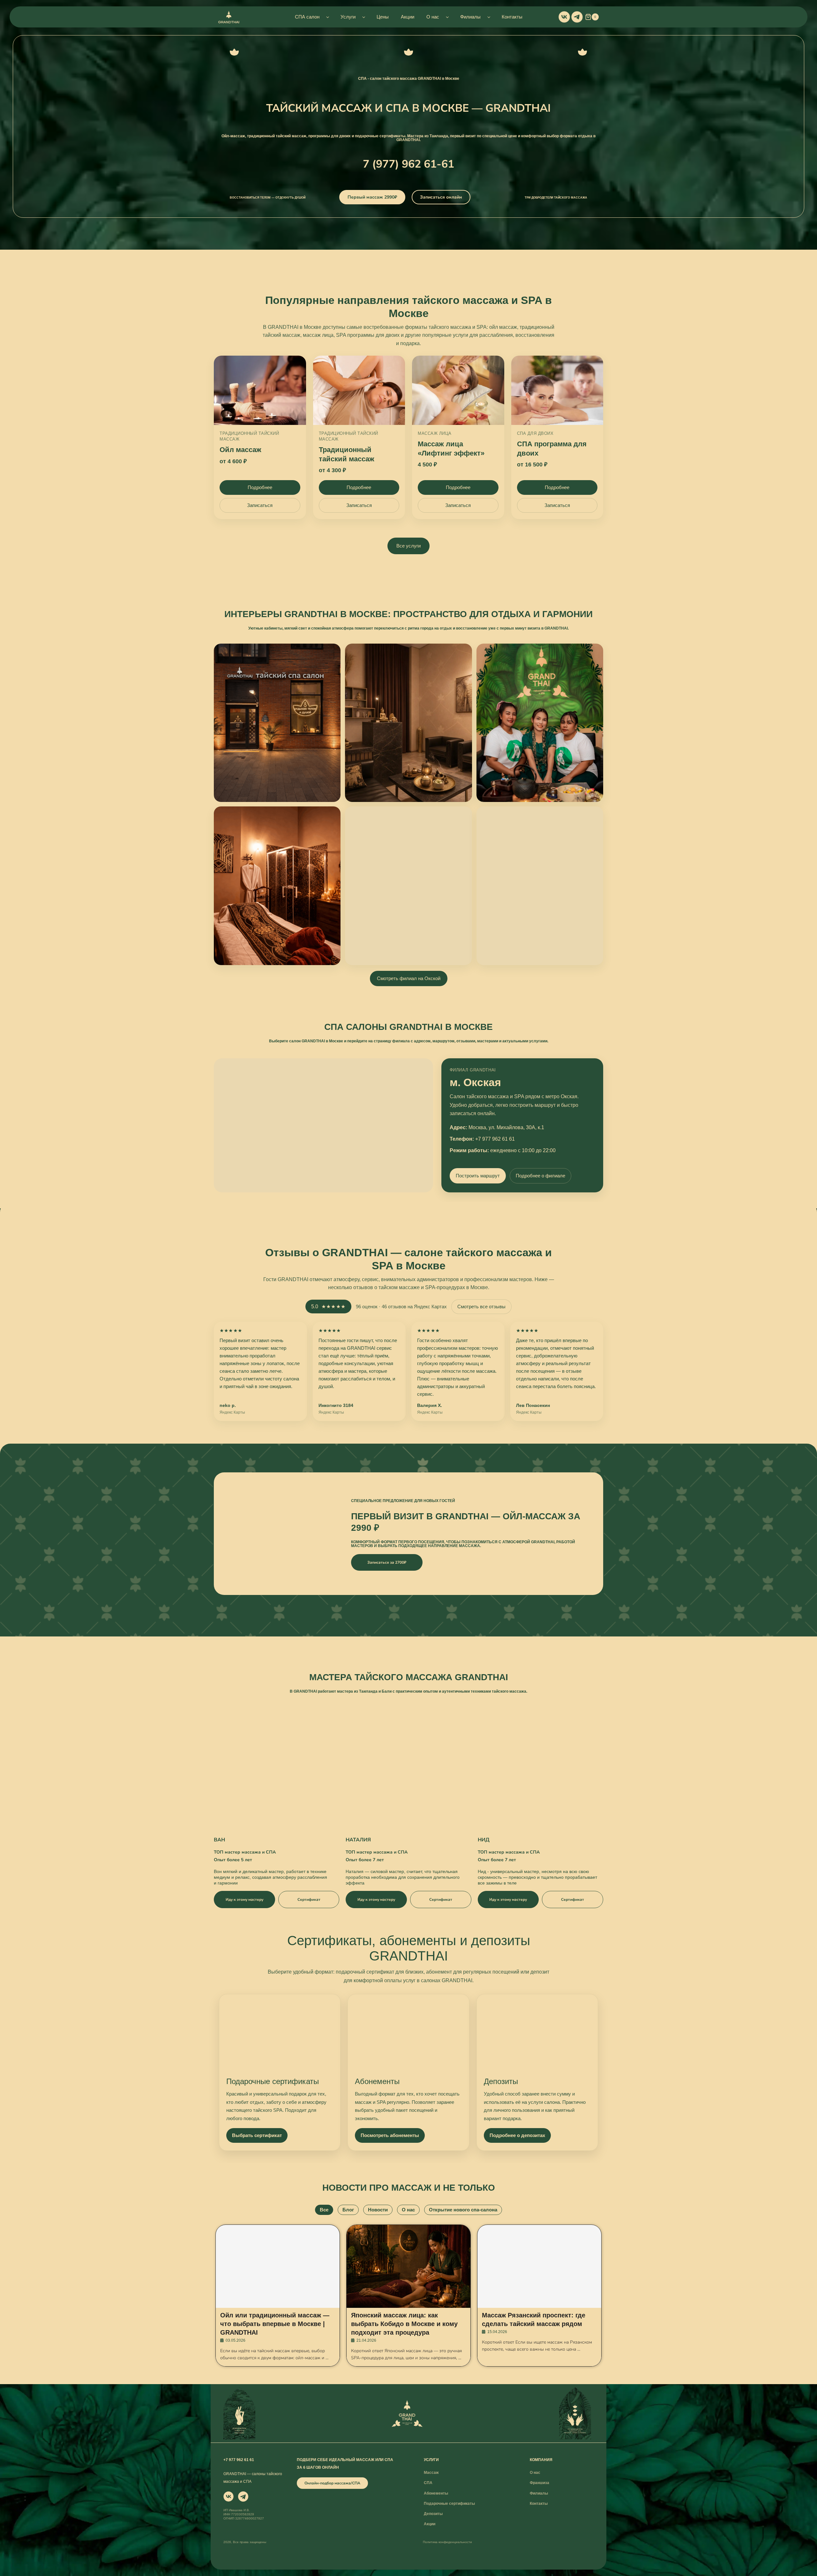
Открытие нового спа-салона (463, 2210)
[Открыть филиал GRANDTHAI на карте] (323, 1125)
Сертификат (309, 1900)
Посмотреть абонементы (390, 2135)
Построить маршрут (478, 1176)
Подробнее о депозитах (517, 2135)
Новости (378, 2210)
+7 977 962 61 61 (495, 1139)
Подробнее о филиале (540, 1176)
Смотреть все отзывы (481, 1307)
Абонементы (377, 2081)
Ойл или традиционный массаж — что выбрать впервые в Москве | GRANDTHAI (275, 2324)
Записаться (260, 505)
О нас (408, 2210)
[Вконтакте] (564, 17)
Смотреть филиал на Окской (409, 978)
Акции (408, 17)
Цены (383, 17)
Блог (348, 2210)
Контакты (512, 17)
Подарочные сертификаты (273, 2081)
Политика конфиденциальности (447, 2542)
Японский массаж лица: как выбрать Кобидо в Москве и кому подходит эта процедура (404, 2324)
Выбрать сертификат (257, 2135)
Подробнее (260, 487)
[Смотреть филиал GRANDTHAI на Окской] (277, 723)
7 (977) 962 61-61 (408, 164)
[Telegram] (577, 17)
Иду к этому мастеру (244, 1900)
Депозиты (501, 2081)
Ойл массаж (240, 450)
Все (324, 2210)
